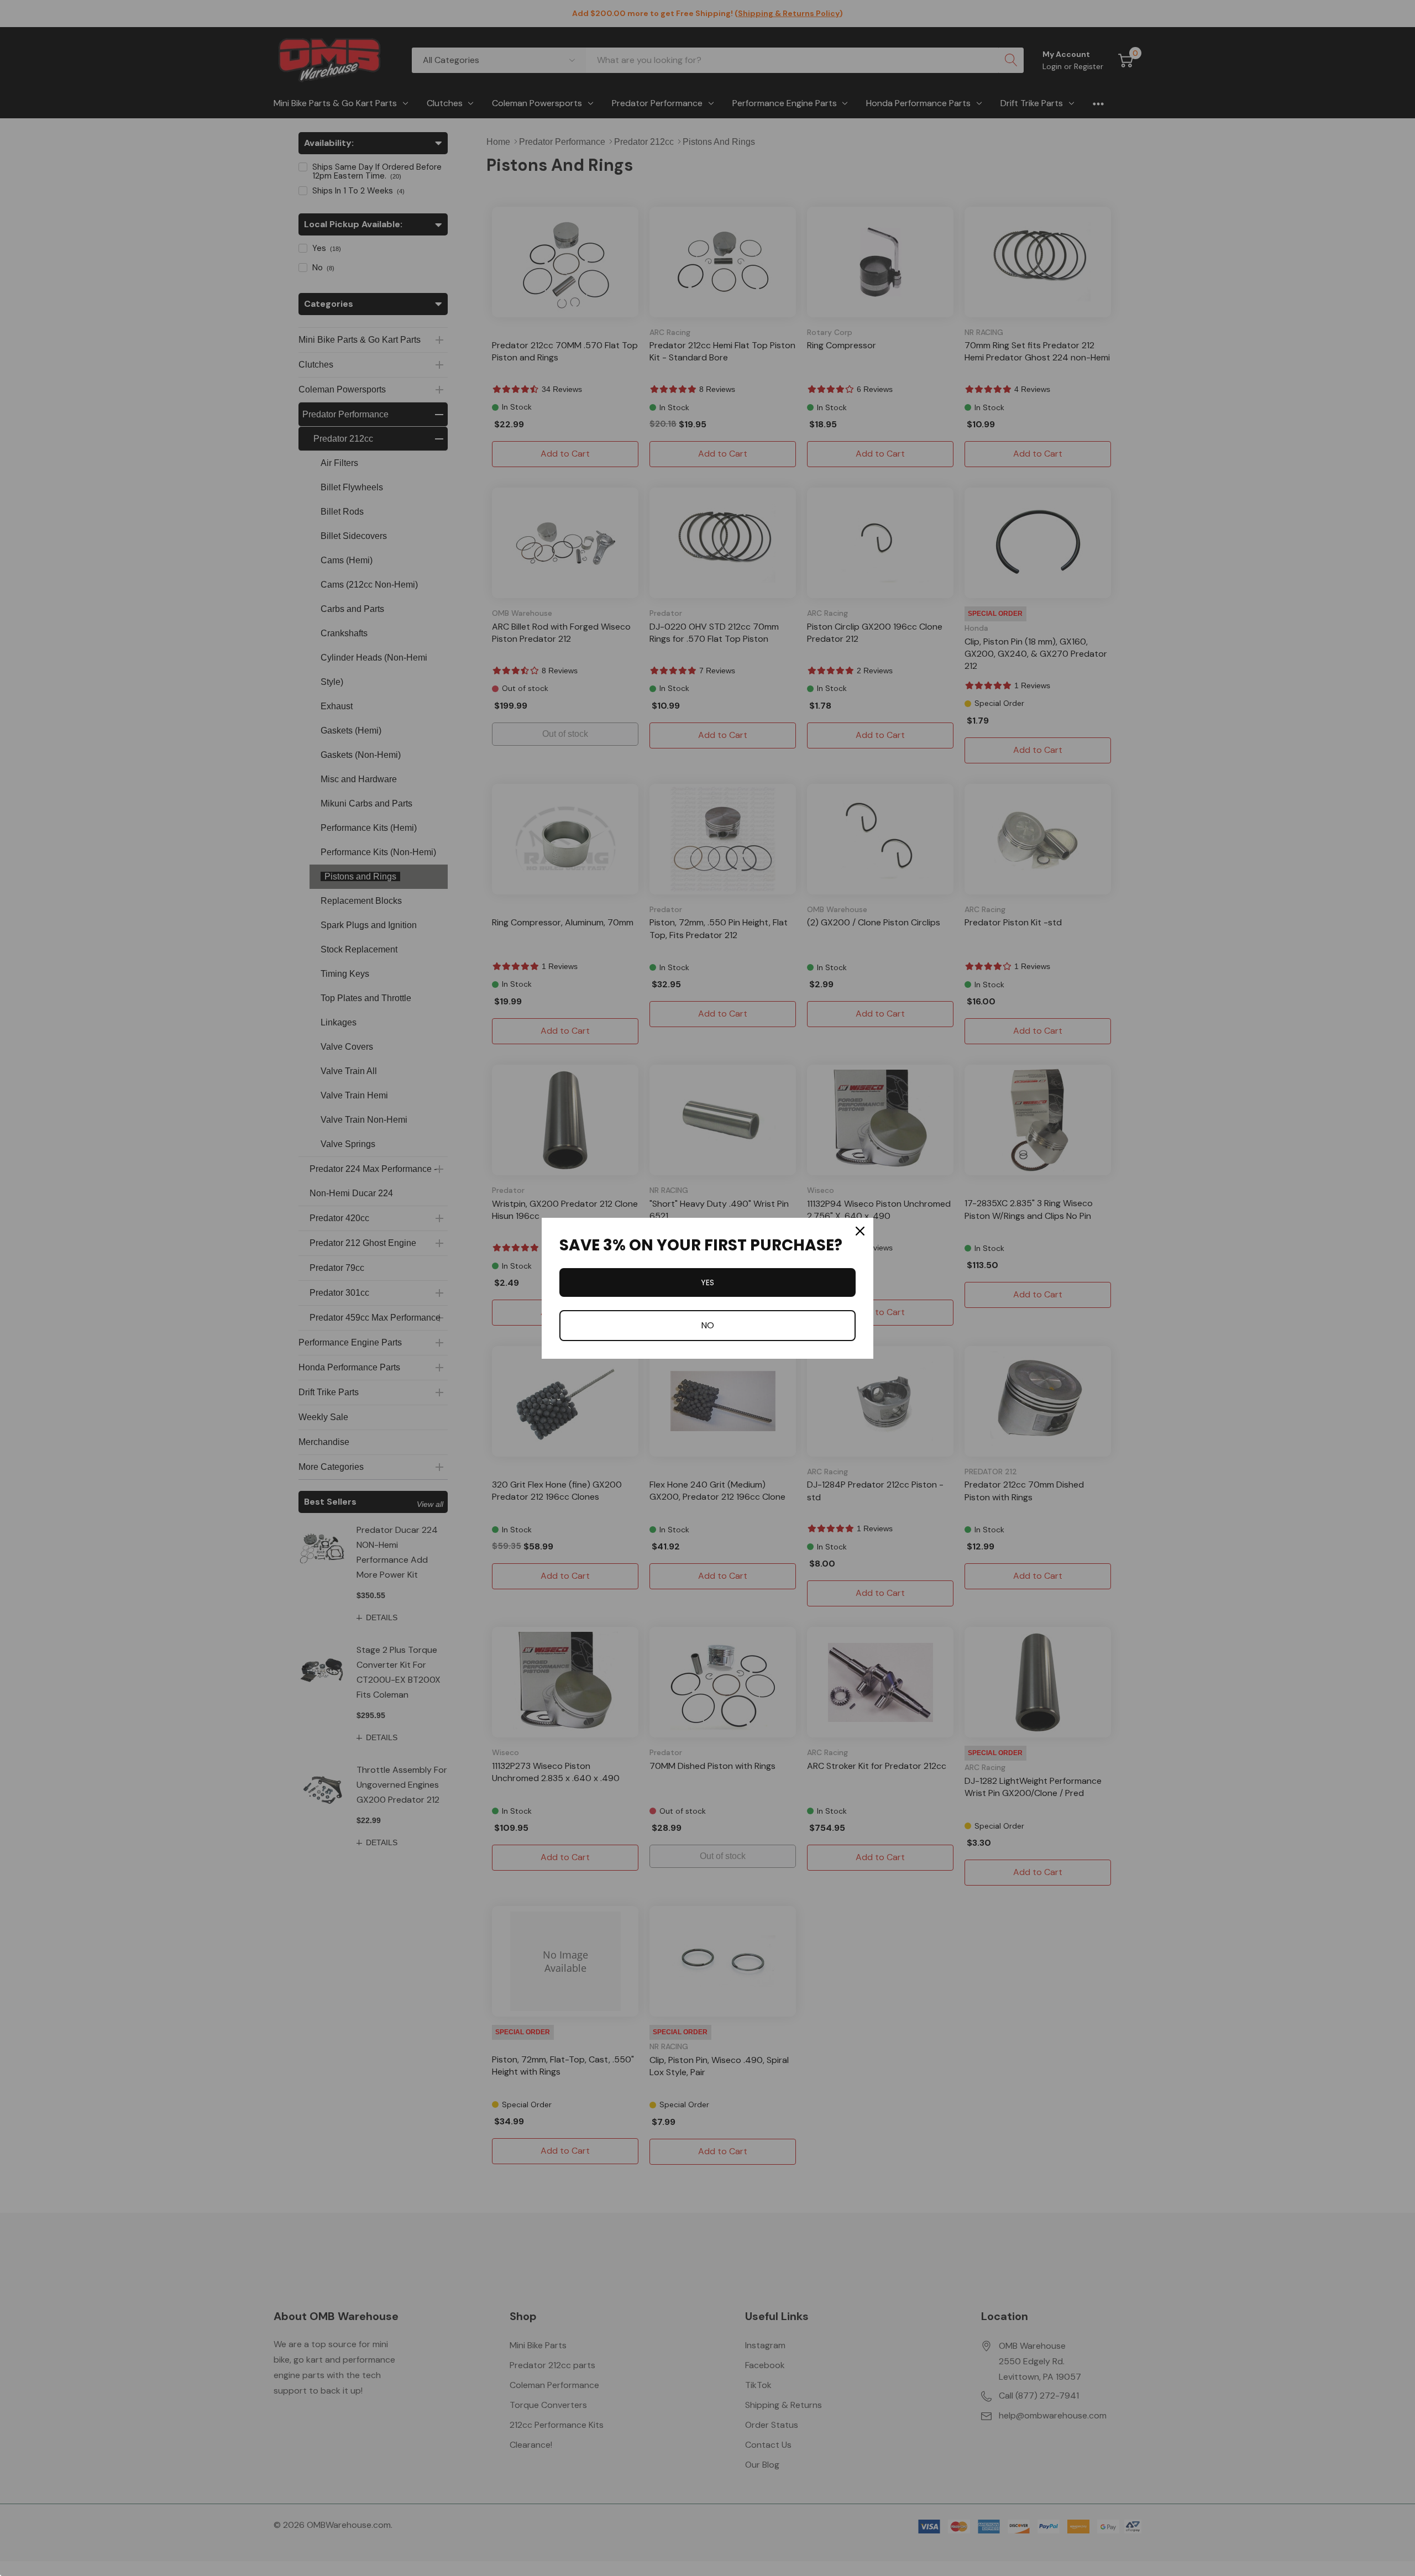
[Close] (860, 1231)
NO (707, 1325)
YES (707, 1282)
